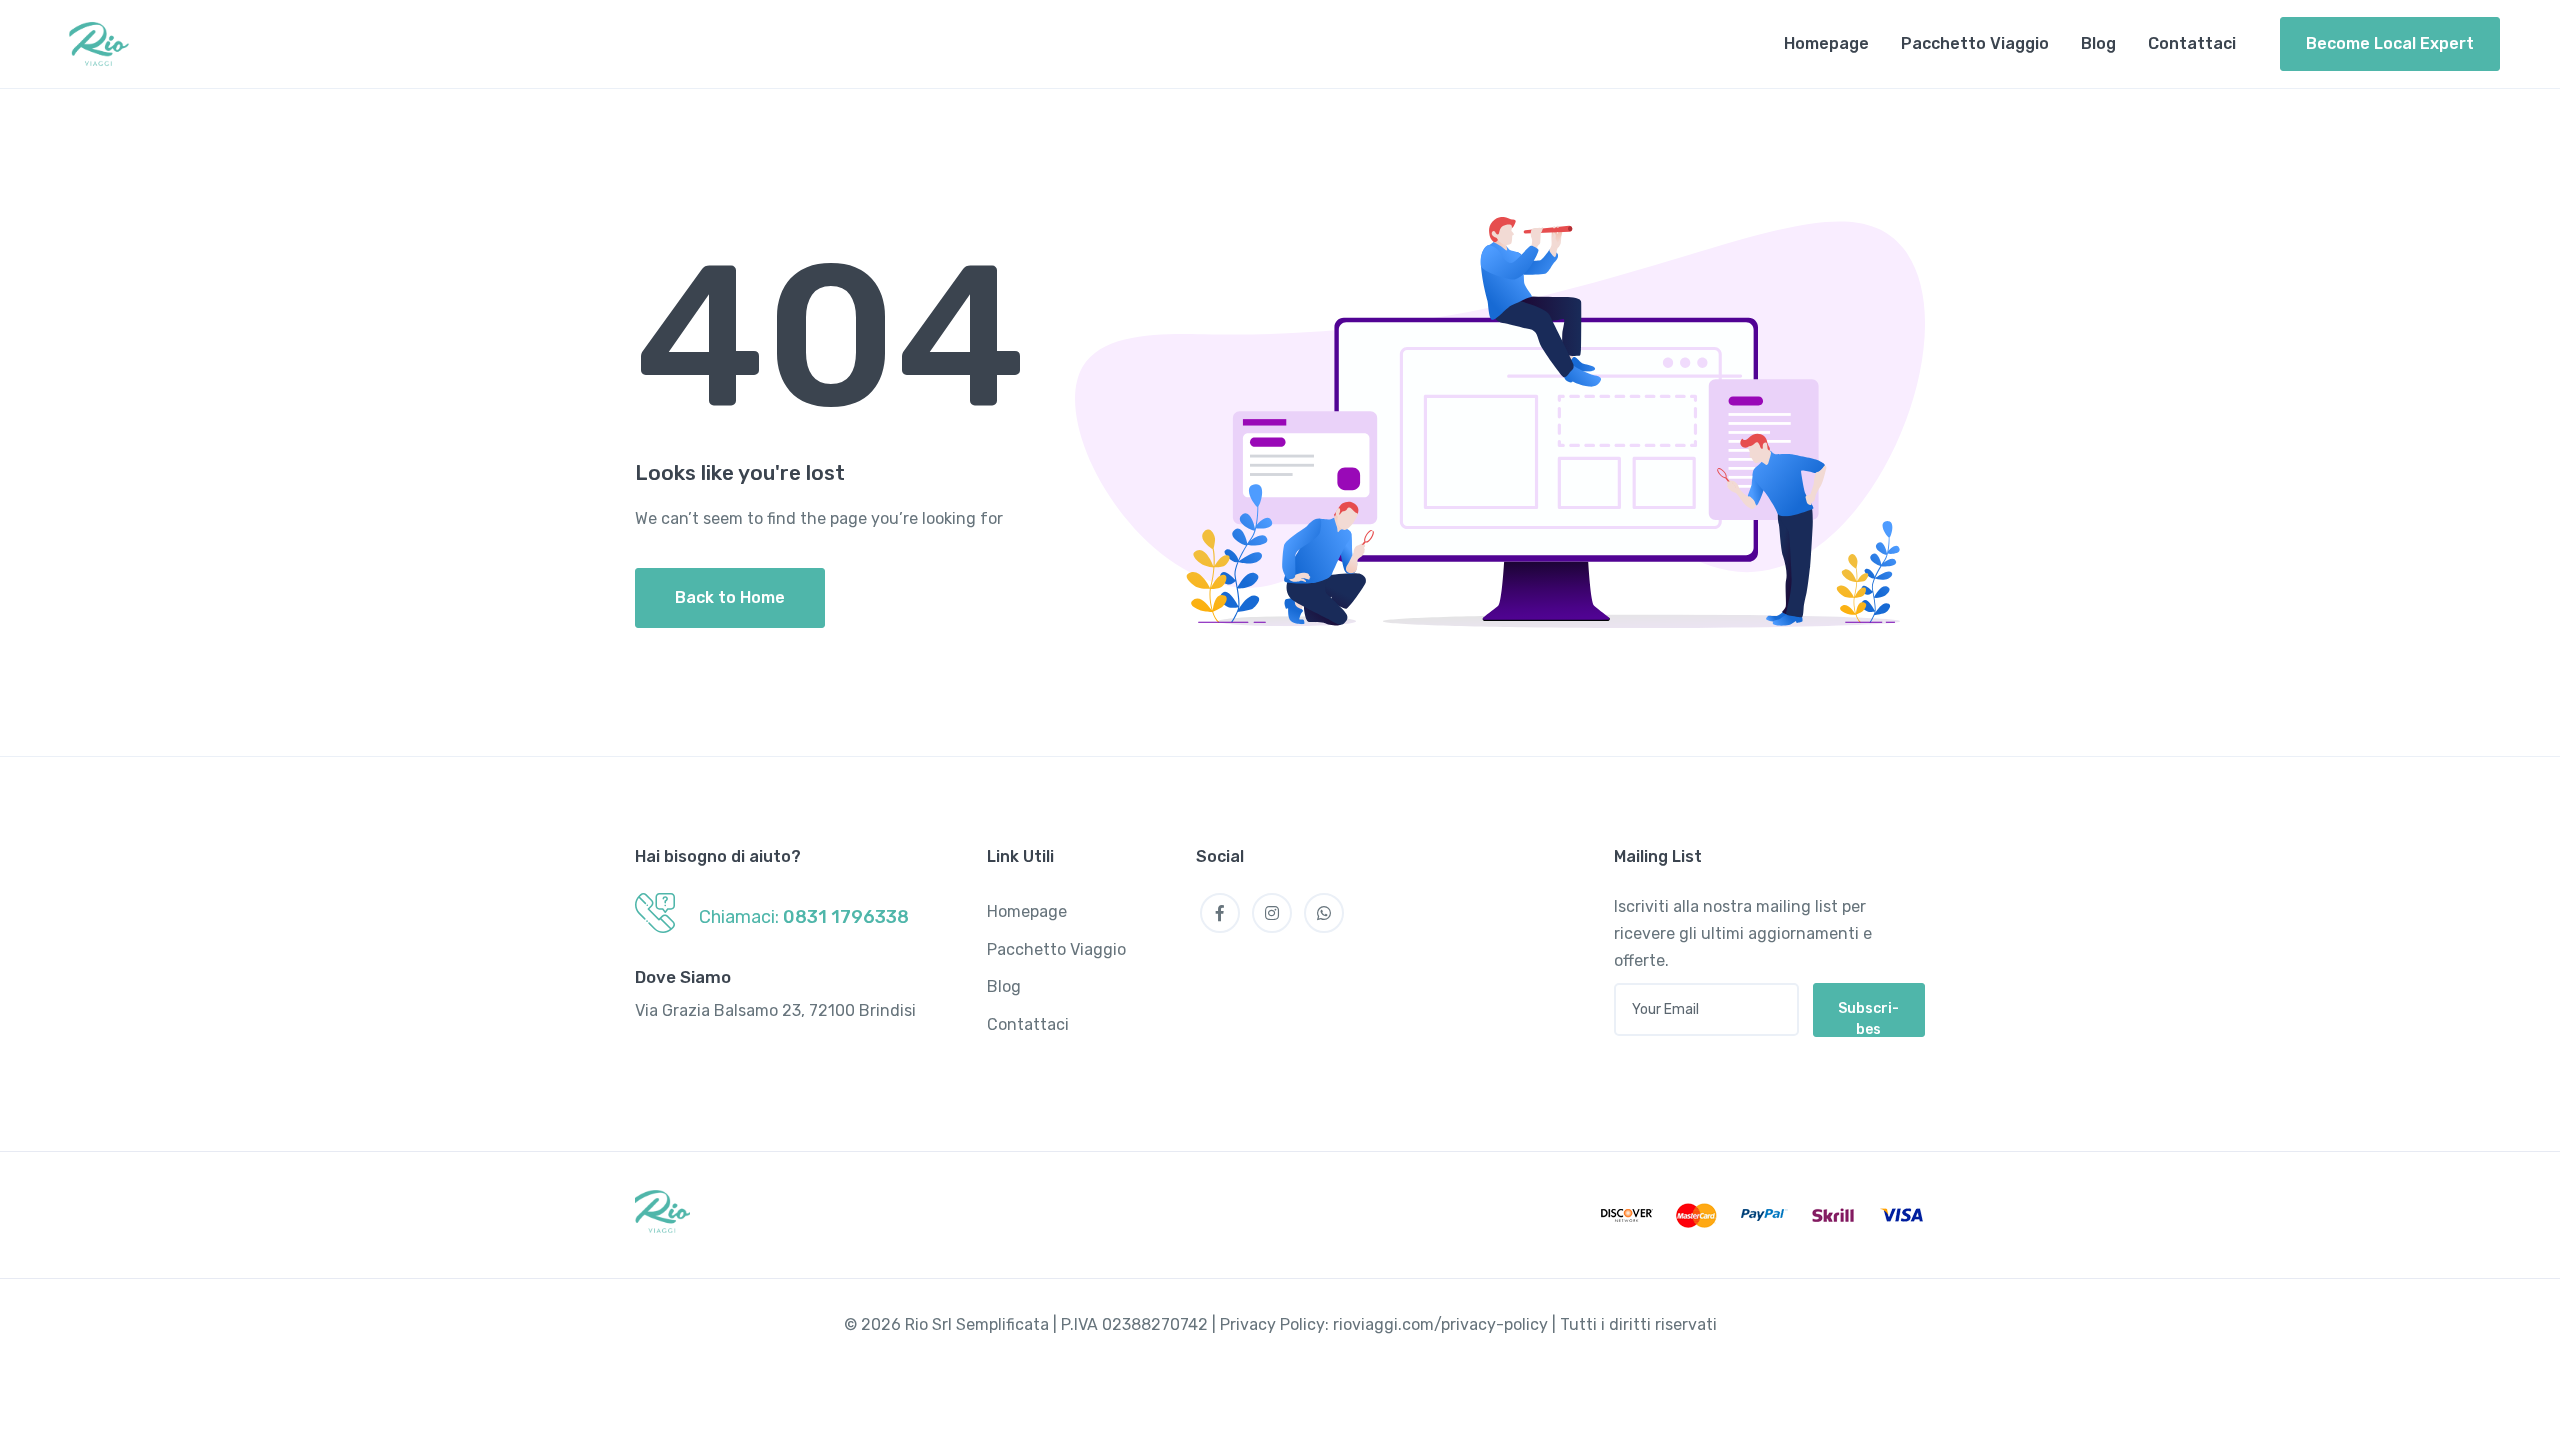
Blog (2098, 43)
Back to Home (730, 597)
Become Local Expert (2390, 43)
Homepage (1826, 43)
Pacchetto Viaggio (1975, 43)
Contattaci (2192, 43)
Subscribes (1868, 1018)
